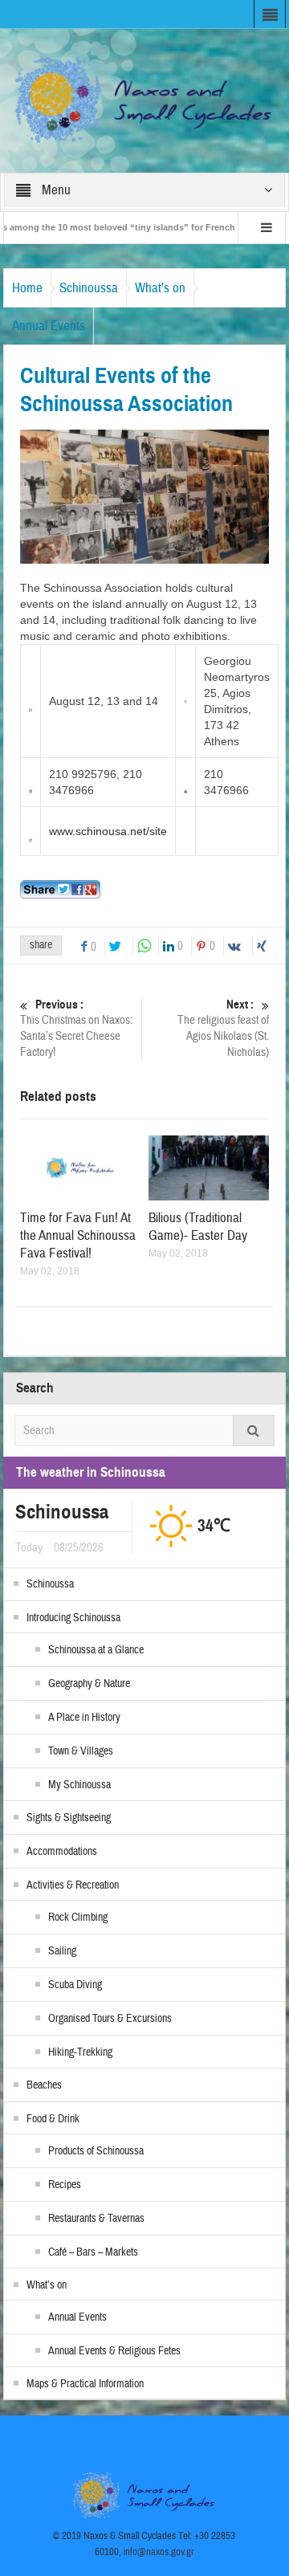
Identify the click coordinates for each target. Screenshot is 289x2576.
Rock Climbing (78, 1918)
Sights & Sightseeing (69, 1818)
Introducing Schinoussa (73, 1618)
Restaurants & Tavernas (96, 2219)
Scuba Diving (75, 1985)
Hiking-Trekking (80, 2052)
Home (27, 288)
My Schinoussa (79, 1785)
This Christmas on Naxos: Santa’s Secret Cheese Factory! (76, 1029)
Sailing (62, 1951)
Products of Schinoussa (96, 2151)
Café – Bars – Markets (93, 2252)
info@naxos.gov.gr (159, 2552)
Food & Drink (53, 2119)
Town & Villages (81, 1751)
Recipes (65, 2185)
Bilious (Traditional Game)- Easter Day (198, 1227)
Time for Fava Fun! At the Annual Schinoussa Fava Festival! (78, 1235)
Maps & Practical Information (85, 2384)
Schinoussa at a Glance (96, 1650)
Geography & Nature (89, 1684)
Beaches (44, 2085)
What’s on (47, 2285)
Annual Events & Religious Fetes (114, 2351)
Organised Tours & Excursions (110, 2019)
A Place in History (84, 1718)
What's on (160, 288)
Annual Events (49, 326)
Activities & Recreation (73, 1885)
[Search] (254, 1431)
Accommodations (62, 1852)
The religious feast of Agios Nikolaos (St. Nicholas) (223, 1029)
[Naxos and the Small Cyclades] (145, 100)
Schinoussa (89, 288)
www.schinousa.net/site (108, 831)
